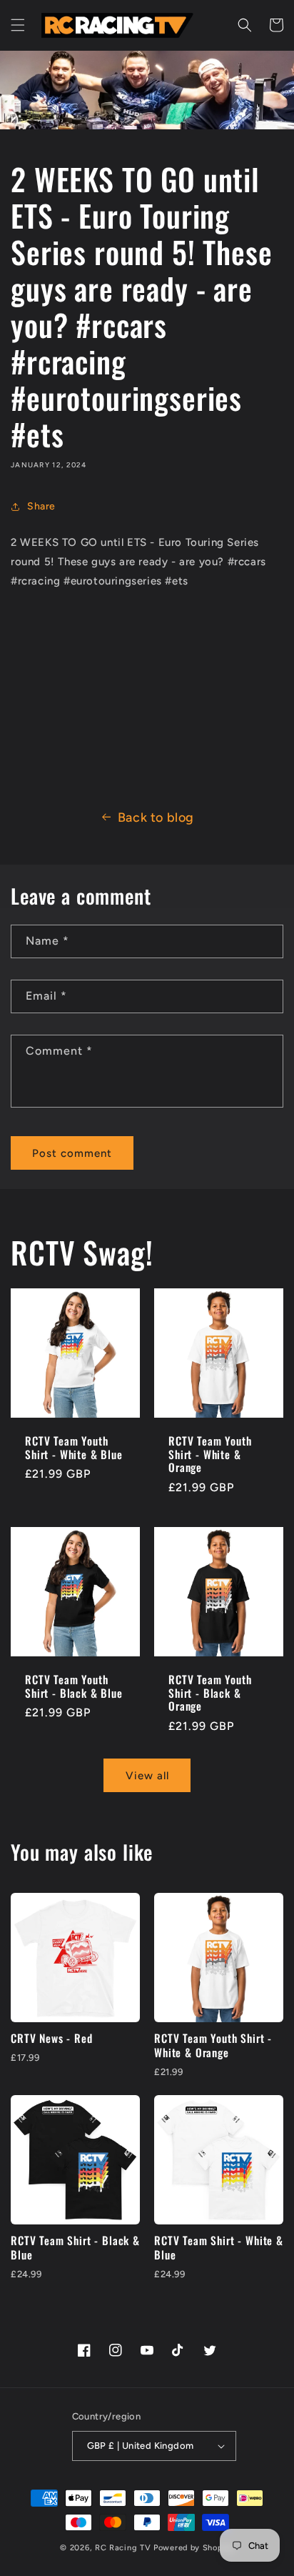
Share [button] (41, 506)
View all (147, 1776)
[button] (18, 25)
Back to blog (156, 817)
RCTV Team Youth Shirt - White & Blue (74, 1447)
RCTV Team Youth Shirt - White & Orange (210, 1454)
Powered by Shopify (194, 2548)
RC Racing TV (124, 2548)
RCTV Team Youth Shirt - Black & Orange (210, 1693)
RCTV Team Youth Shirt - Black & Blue (74, 1686)
